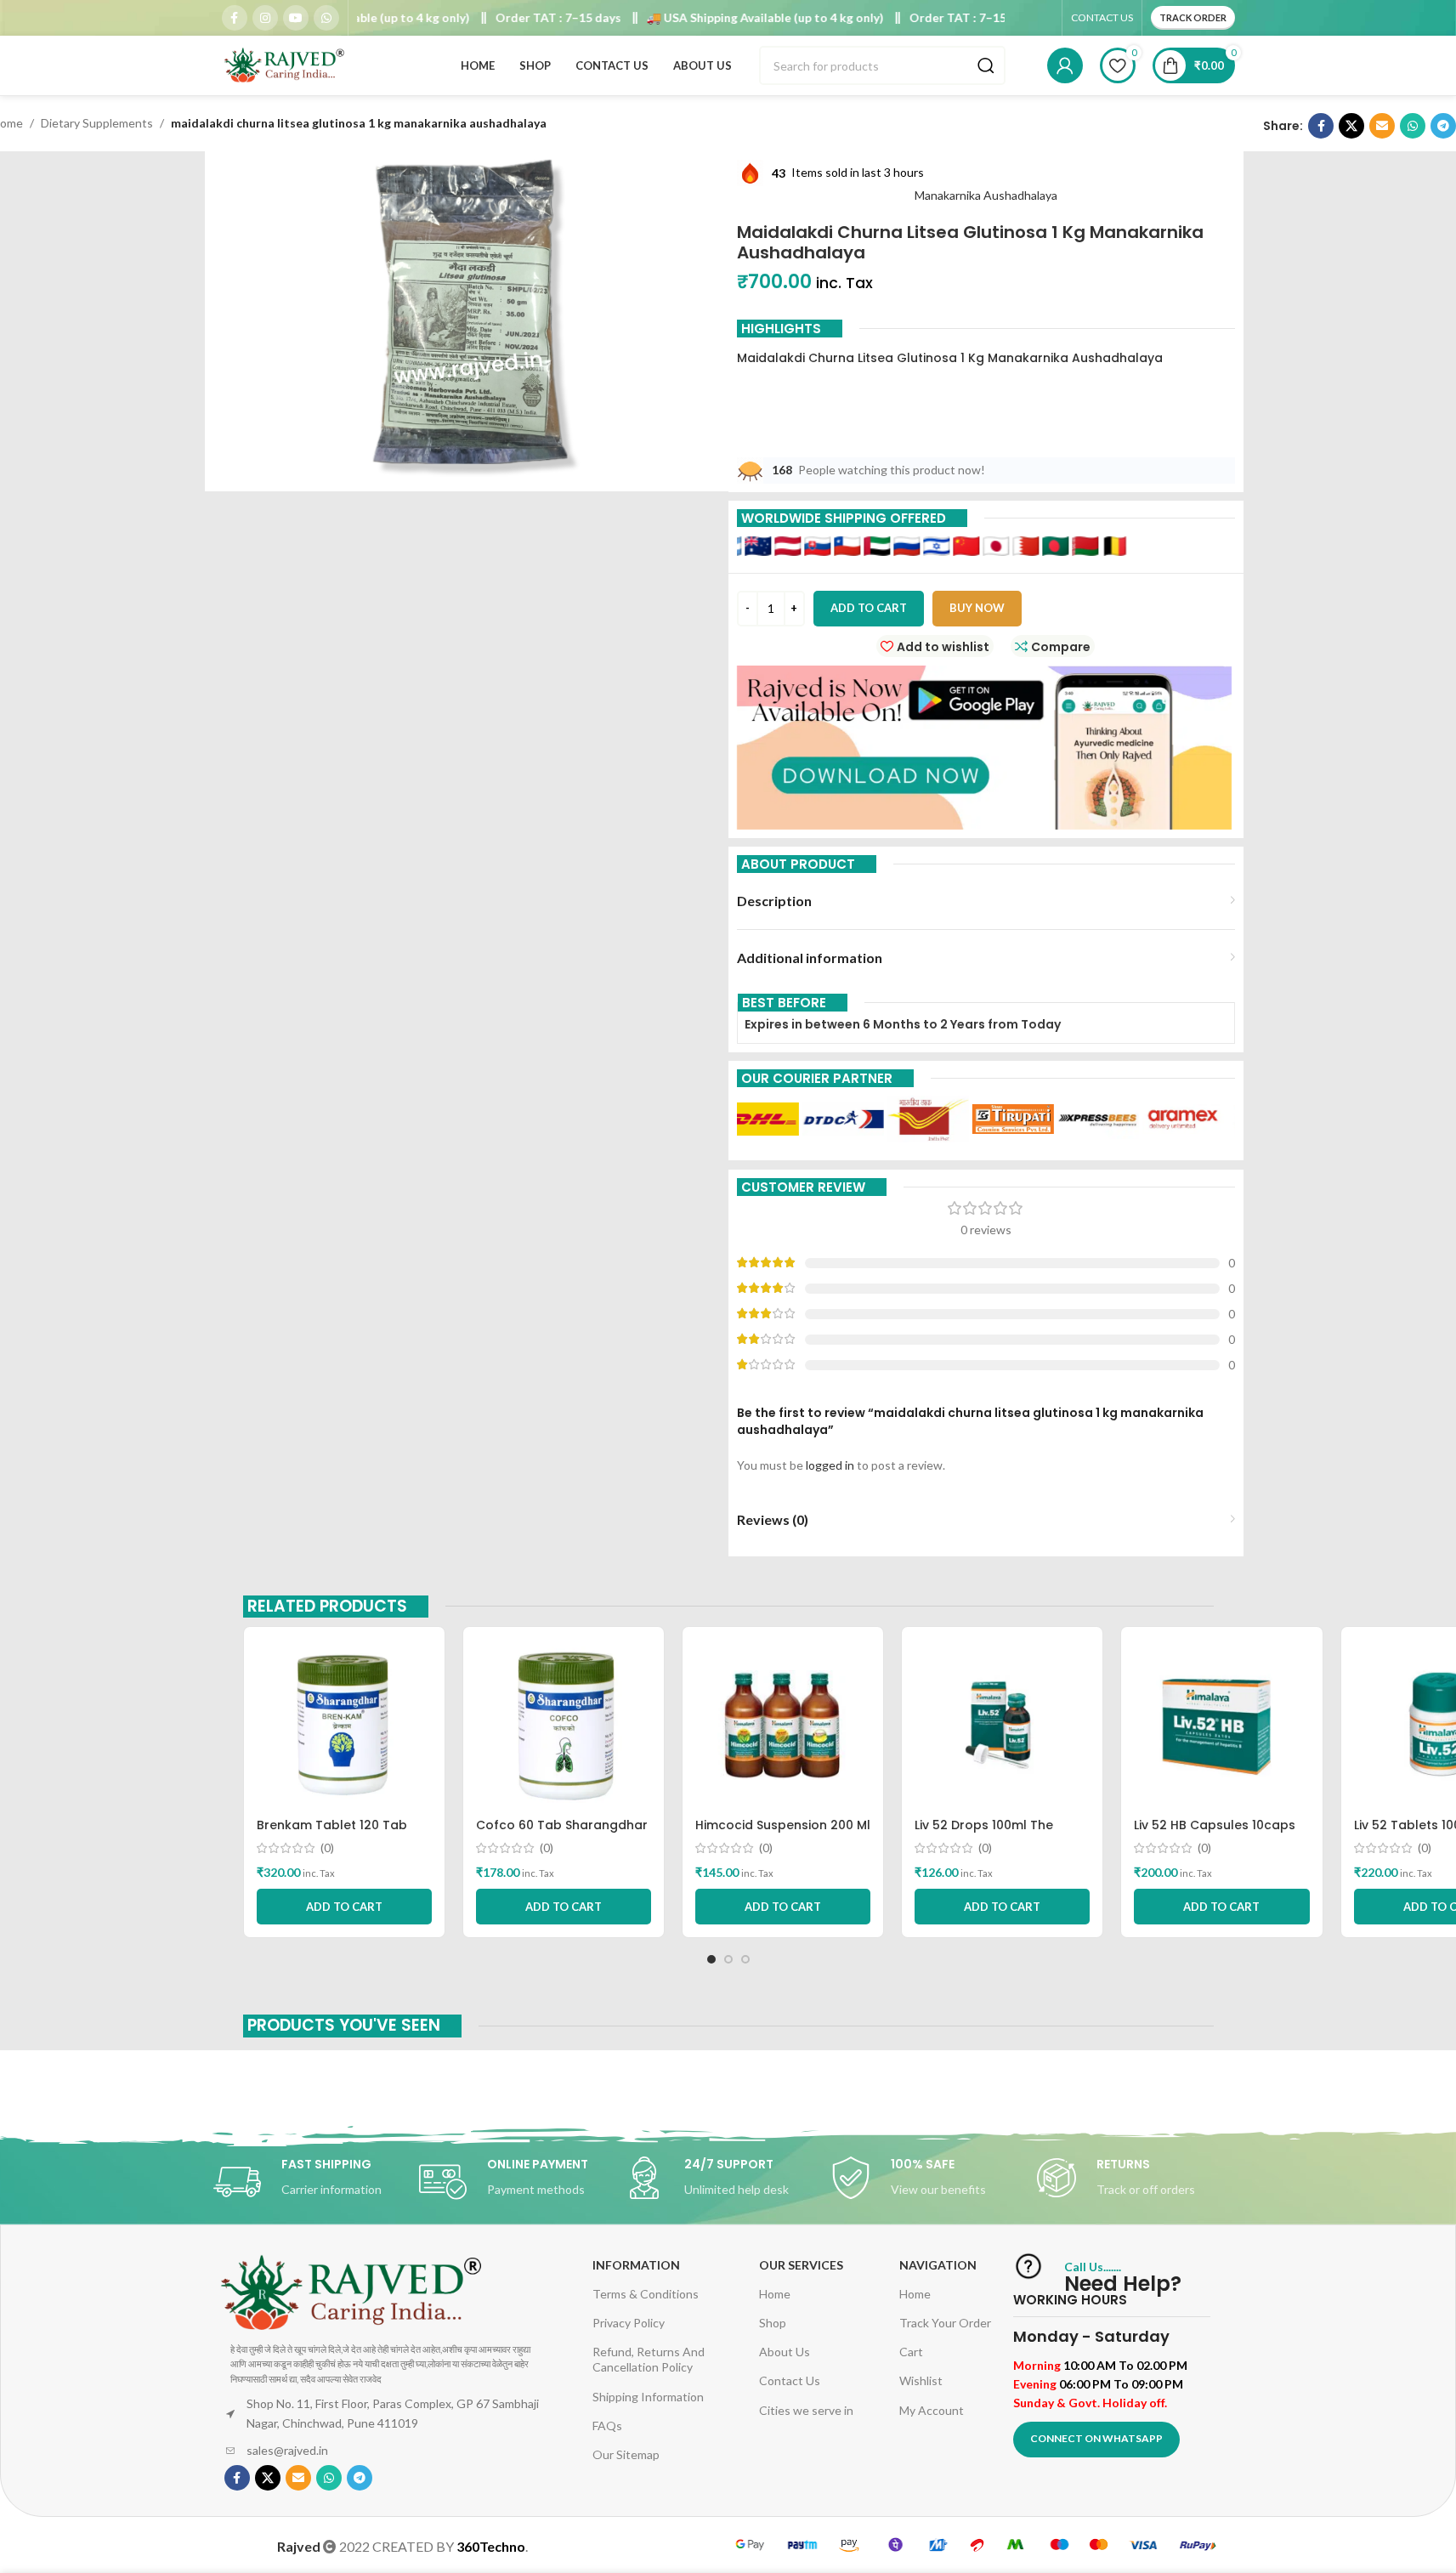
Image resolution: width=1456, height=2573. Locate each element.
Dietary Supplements (97, 123)
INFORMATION (636, 2265)
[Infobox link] (316, 2182)
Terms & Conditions (646, 2294)
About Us (785, 2352)
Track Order (1193, 17)
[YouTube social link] (296, 18)
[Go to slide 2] (728, 1959)
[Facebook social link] (235, 18)
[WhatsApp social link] (326, 18)
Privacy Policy (629, 2323)
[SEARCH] (986, 65)
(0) (327, 1848)
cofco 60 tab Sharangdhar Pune (562, 1833)
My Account (932, 2410)
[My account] (1065, 65)
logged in (830, 1465)
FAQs (607, 2426)
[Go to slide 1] (711, 1959)
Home (775, 2294)
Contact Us (790, 2380)
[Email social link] (1382, 126)
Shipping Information (648, 2397)
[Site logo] (286, 64)
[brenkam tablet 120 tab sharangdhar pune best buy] (344, 1725)
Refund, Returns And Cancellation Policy (649, 2359)
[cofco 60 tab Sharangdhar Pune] (564, 1725)
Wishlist (921, 2380)
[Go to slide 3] (745, 1959)
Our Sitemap (626, 2454)
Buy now (977, 608)
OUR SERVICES (801, 2265)
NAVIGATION (938, 2265)
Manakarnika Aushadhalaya (986, 195)
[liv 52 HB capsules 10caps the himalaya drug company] (1221, 1725)
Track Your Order (945, 2323)
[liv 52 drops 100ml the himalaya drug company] (1002, 1725)
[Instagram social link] (265, 18)
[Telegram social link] (1443, 126)
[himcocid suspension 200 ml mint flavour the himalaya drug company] (783, 1725)
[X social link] (1351, 126)
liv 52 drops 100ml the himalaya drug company (993, 1833)
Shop (773, 2323)
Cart (911, 2352)
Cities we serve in (806, 2410)
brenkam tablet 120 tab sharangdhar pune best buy (343, 1833)
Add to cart (869, 608)
